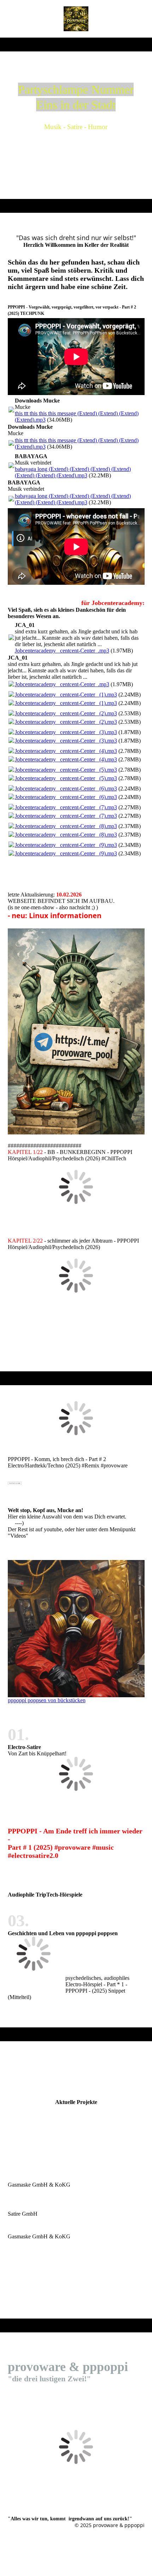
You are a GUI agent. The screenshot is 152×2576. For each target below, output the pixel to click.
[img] (76, 19)
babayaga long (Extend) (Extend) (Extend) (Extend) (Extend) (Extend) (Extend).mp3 (73, 472)
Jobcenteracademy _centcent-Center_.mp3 (62, 651)
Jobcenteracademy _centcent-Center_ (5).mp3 (66, 770)
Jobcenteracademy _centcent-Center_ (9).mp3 (66, 845)
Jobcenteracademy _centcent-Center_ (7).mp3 (66, 807)
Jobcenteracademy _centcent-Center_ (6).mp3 (66, 789)
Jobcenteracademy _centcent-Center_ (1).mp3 (66, 695)
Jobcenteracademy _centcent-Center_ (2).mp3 (66, 713)
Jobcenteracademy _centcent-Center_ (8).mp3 (66, 826)
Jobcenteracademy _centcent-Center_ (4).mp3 (66, 751)
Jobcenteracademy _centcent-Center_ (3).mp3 (66, 732)
